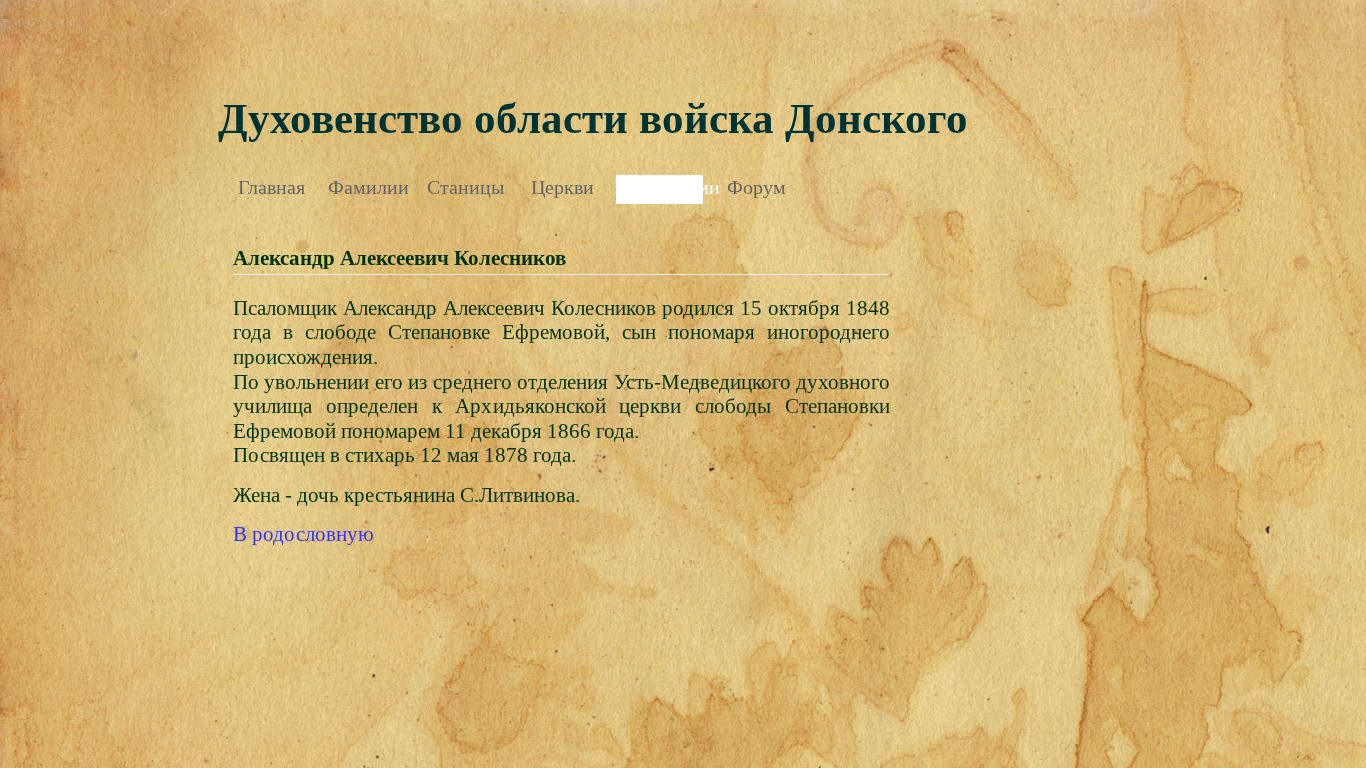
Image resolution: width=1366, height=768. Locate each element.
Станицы (465, 187)
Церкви (562, 187)
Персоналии (659, 187)
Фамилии (368, 187)
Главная (271, 187)
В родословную (303, 534)
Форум (756, 187)
